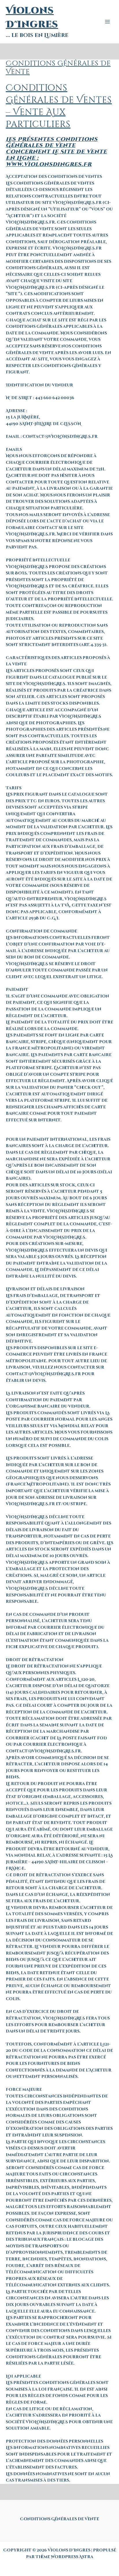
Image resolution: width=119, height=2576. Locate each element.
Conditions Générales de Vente (59, 2519)
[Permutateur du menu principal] (108, 22)
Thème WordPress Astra (64, 2557)
